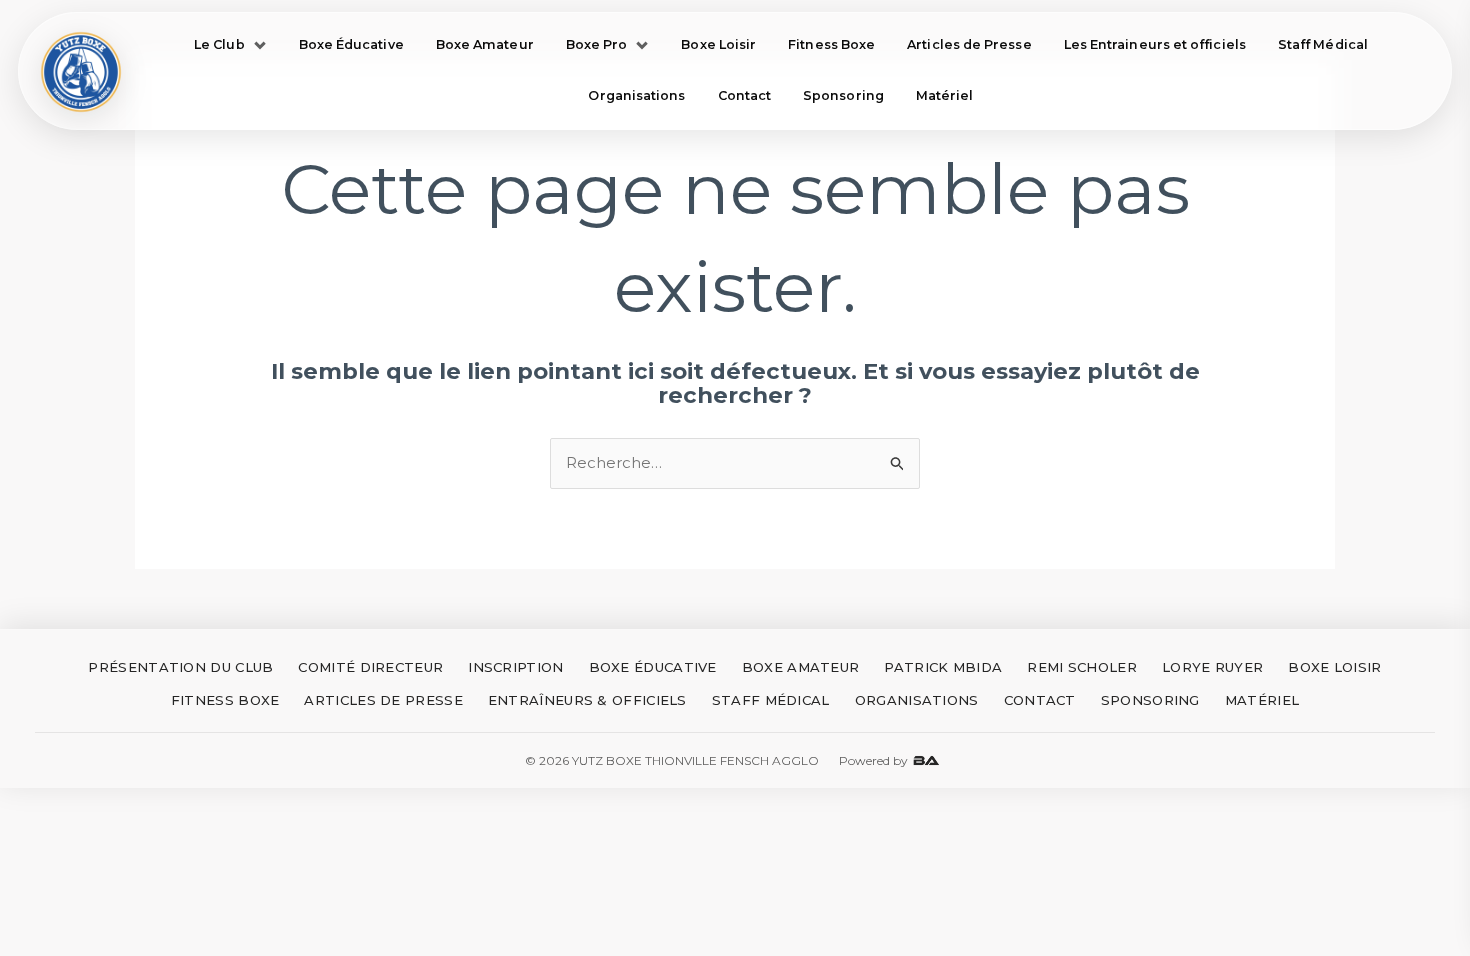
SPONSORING (1150, 700)
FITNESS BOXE (225, 700)
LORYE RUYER (1212, 667)
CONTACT (1040, 700)
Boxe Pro (597, 44)
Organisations (636, 95)
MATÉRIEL (1262, 700)
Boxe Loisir (718, 44)
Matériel (945, 95)
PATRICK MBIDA (943, 667)
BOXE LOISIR (1334, 667)
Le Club (219, 44)
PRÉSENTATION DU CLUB (180, 667)
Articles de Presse (969, 44)
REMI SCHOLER (1082, 667)
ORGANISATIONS (917, 700)
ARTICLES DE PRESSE (383, 700)
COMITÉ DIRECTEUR (370, 667)
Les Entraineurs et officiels (1155, 44)
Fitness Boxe (831, 44)
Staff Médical (1323, 44)
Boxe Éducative (351, 44)
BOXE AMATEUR (801, 667)
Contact (745, 95)
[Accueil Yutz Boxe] (81, 71)
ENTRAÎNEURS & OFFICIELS (587, 700)
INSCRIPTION (515, 667)
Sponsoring (843, 95)
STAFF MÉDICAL (771, 700)
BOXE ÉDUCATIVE (653, 667)
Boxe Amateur (485, 44)
